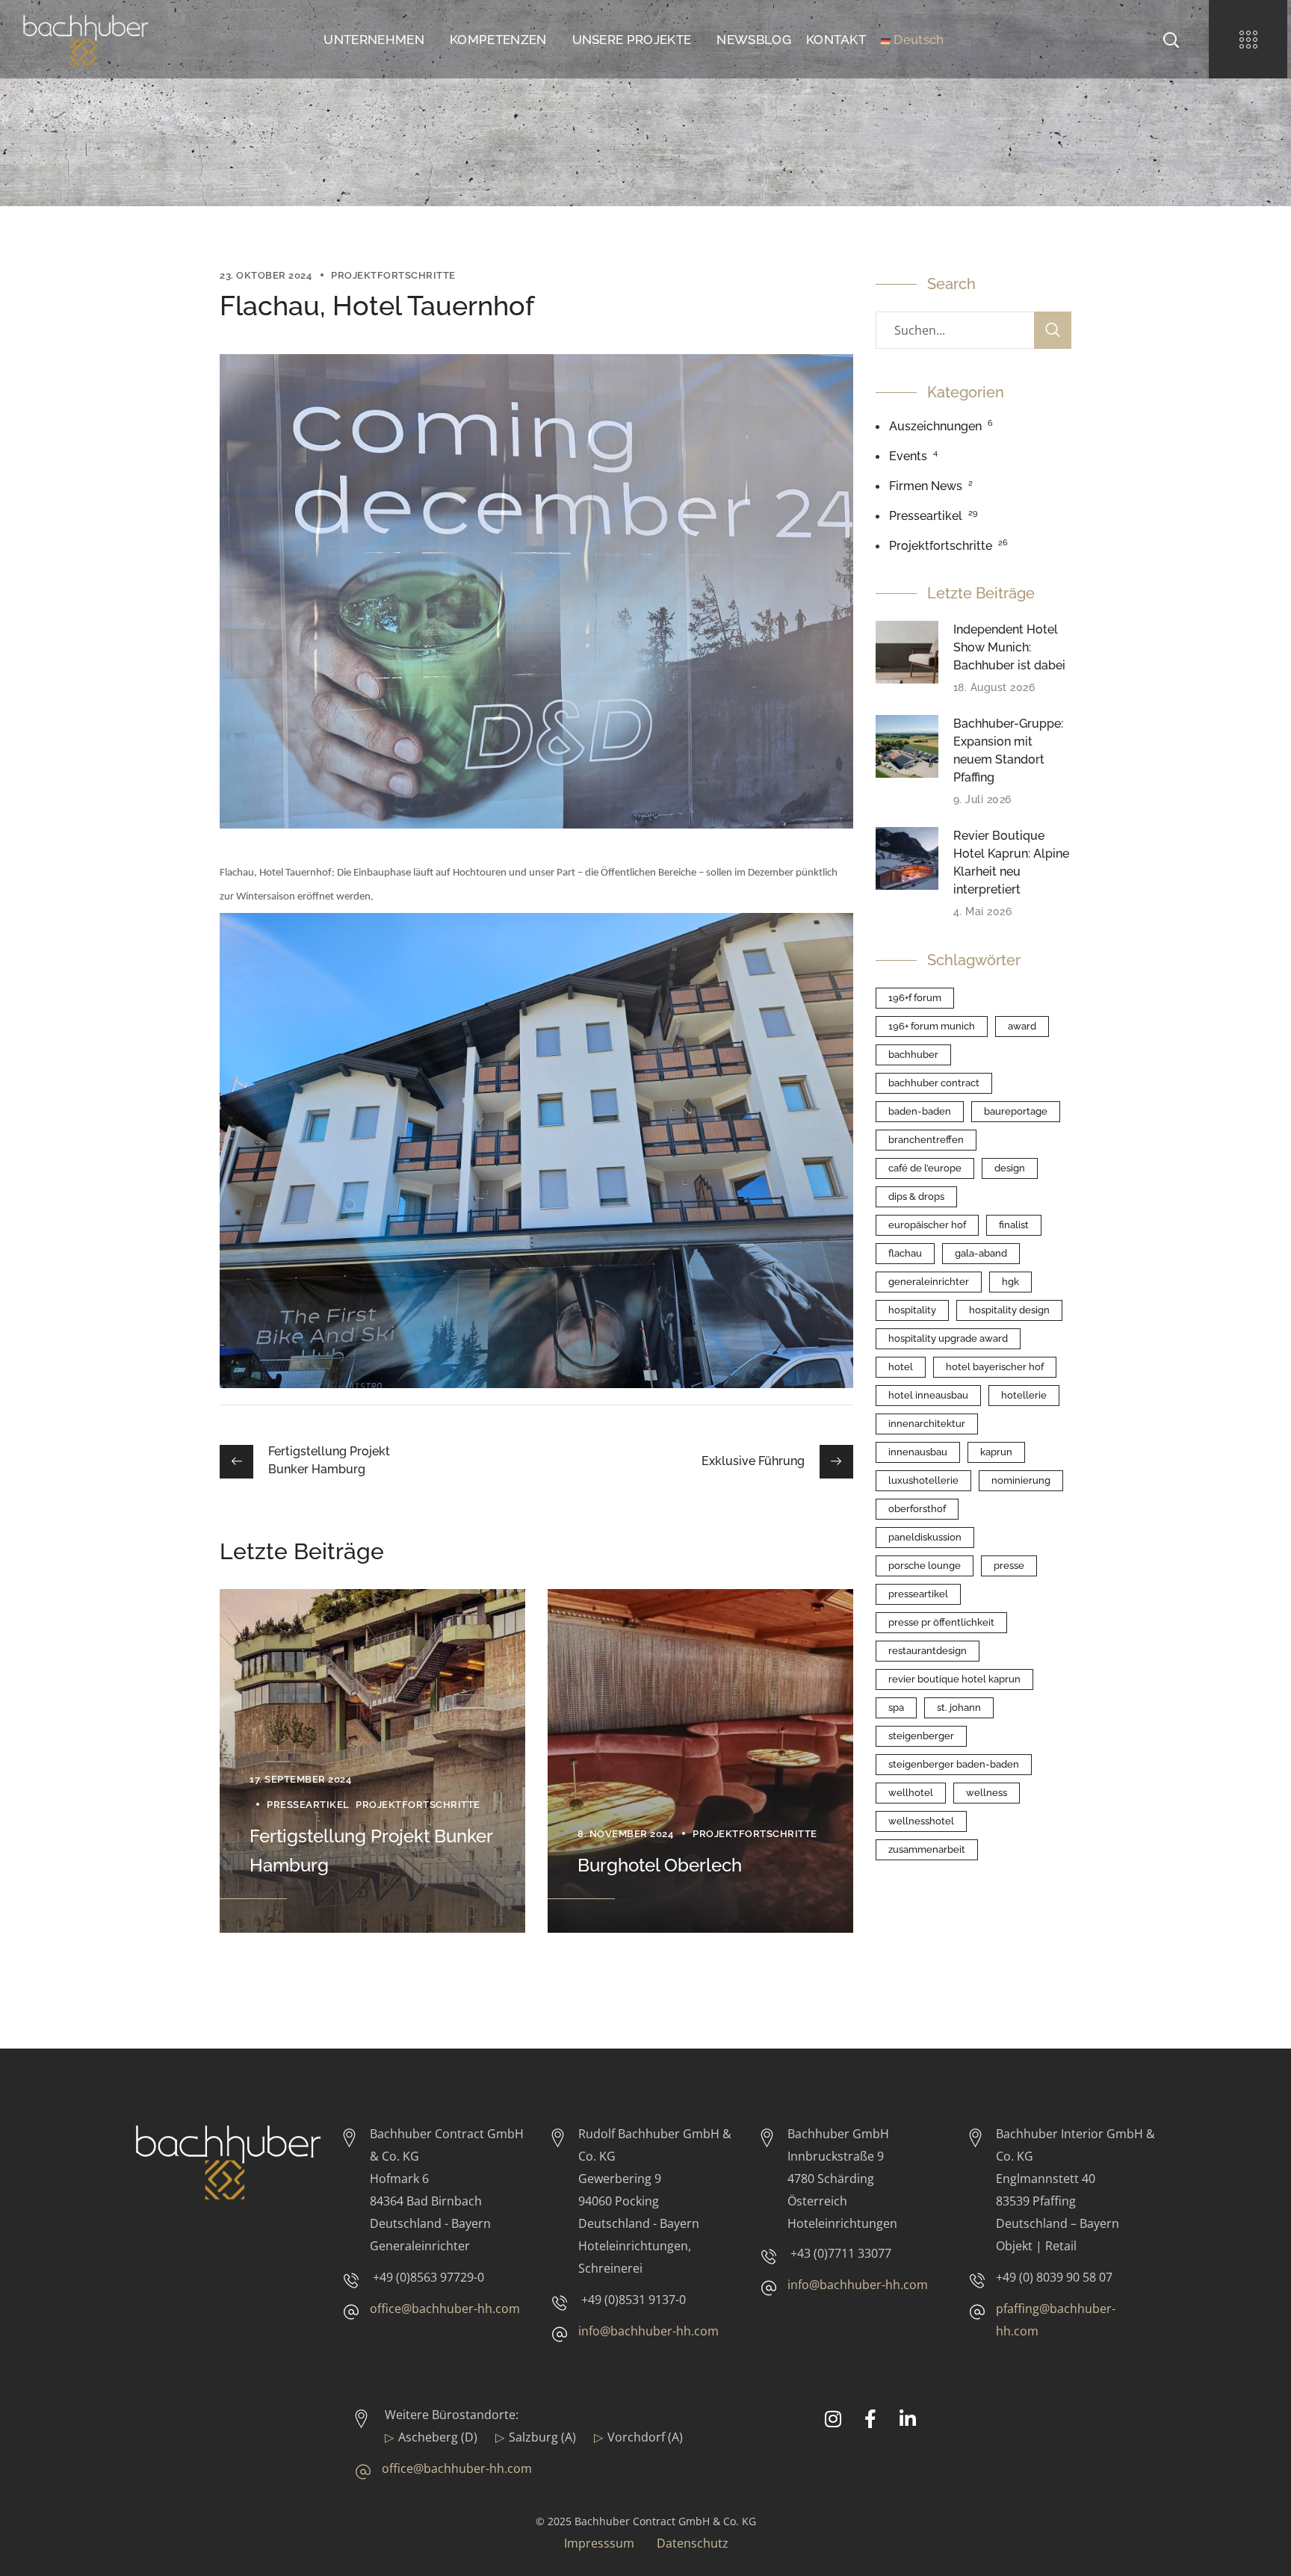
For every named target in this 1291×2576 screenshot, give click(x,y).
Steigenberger (921, 1736)
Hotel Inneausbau (928, 1395)
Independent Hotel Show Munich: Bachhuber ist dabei (1009, 647)
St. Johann (959, 1707)
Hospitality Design (1009, 1310)
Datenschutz (693, 2543)
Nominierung (1021, 1480)
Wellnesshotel (921, 1821)
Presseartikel (308, 1805)
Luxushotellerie (923, 1480)
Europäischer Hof (927, 1225)
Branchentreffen (926, 1140)
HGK (1010, 1282)
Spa (896, 1707)
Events (908, 456)
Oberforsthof (917, 1509)
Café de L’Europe (925, 1168)
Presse (1009, 1566)
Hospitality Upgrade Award (948, 1338)
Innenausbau (918, 1452)
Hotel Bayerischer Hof (995, 1367)
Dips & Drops (916, 1196)
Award (1022, 1026)
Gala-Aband (981, 1253)
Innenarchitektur (927, 1424)
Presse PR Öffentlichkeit (941, 1622)
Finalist (1014, 1225)
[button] (1171, 39)
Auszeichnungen (935, 426)
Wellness (987, 1793)
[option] (372, 1761)
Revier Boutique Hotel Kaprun (954, 1679)
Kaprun (996, 1452)
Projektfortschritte (393, 275)
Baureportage (1016, 1111)
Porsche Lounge (925, 1566)
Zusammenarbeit (927, 1849)
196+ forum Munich (932, 1026)
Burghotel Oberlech (660, 1865)
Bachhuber (913, 1055)
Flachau (905, 1253)
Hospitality (912, 1310)
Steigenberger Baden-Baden (954, 1764)
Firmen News (926, 486)
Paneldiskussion (925, 1537)
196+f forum (915, 998)
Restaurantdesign (928, 1651)
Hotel (901, 1367)
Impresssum (599, 2543)
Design (1010, 1168)
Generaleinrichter (929, 1282)
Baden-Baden (920, 1111)
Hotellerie (1024, 1395)
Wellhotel (911, 1793)
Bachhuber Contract (934, 1083)
